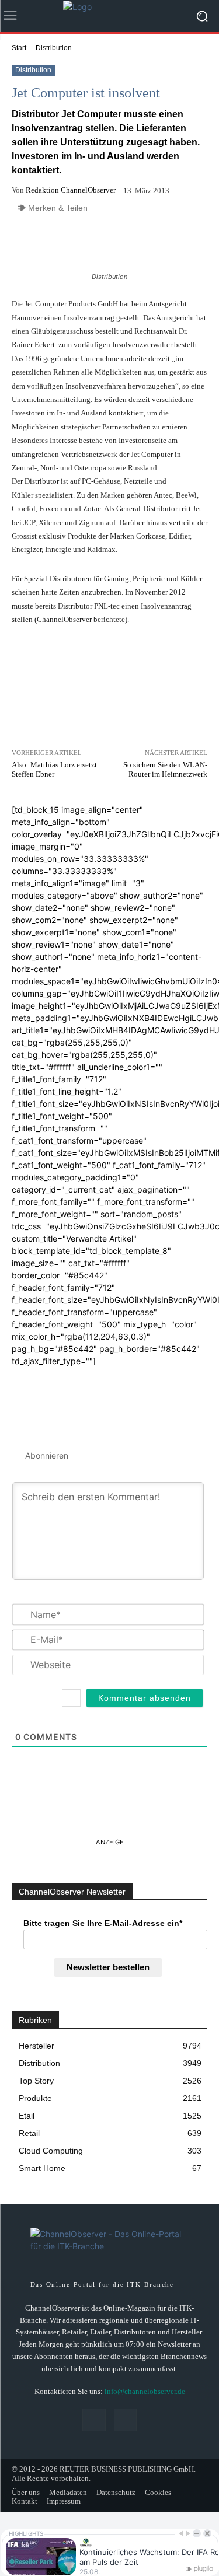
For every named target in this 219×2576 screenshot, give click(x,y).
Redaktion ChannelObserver (71, 190)
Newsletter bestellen (108, 1967)
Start (19, 48)
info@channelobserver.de (145, 2391)
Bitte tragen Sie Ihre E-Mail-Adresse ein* (103, 1923)
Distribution (54, 48)
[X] (125, 2420)
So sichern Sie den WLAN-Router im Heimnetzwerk (165, 769)
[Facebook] (94, 2420)
